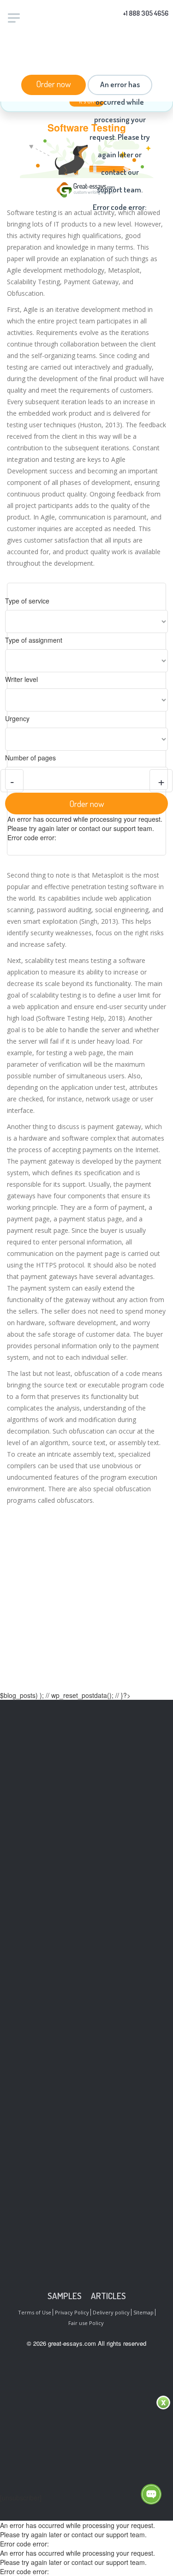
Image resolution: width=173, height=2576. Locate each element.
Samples (65, 2296)
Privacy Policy (72, 2312)
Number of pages (30, 758)
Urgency (17, 718)
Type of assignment (34, 640)
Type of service (27, 601)
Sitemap (143, 2312)
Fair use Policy (86, 2323)
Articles (108, 2296)
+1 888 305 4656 (146, 13)
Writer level (21, 679)
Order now (54, 84)
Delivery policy (111, 2312)
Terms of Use (35, 2312)
